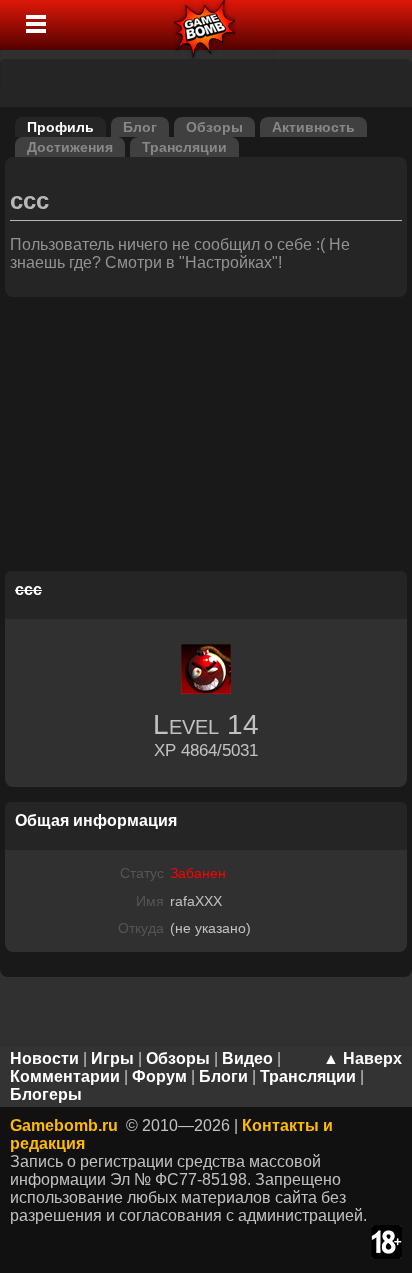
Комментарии (65, 1076)
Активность (313, 127)
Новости (44, 1058)
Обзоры (214, 127)
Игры (112, 1058)
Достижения (70, 147)
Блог (140, 127)
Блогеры (46, 1094)
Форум (159, 1076)
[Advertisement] (206, 437)
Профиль (60, 127)
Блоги (223, 1076)
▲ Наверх (362, 1058)
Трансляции (184, 147)
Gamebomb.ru (64, 1125)
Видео (247, 1058)
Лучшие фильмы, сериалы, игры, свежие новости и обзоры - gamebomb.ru (205, 25)
